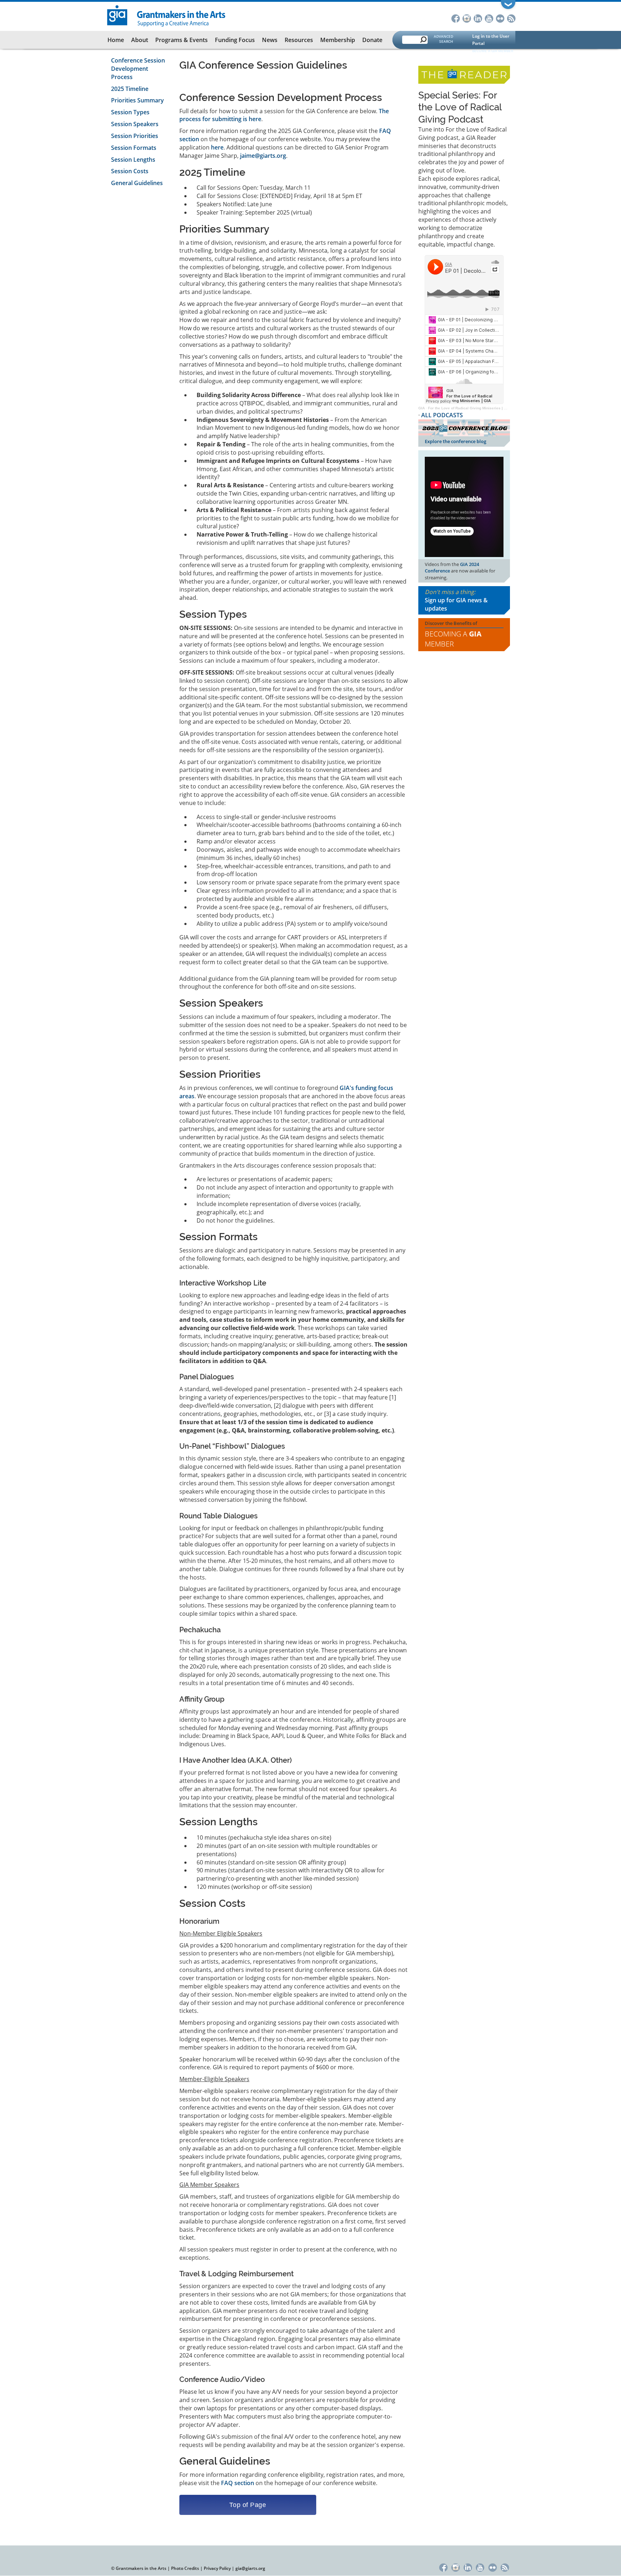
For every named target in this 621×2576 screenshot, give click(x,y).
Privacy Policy (217, 2568)
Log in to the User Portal (491, 40)
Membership (338, 40)
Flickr (500, 18)
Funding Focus (235, 40)
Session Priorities (135, 136)
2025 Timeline (130, 89)
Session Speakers (135, 124)
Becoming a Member (453, 639)
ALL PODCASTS (442, 415)
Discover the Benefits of (453, 634)
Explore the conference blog (456, 441)
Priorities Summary (137, 100)
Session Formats (134, 148)
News (270, 40)
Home (116, 40)
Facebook (456, 18)
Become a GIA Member (493, 51)
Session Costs (130, 171)
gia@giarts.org (250, 2568)
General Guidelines (137, 183)
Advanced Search (443, 39)
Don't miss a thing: (456, 600)
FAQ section (238, 2483)
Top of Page (248, 2505)
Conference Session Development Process (138, 69)
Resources (299, 40)
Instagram (467, 18)
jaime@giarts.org (263, 156)
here (217, 147)
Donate (372, 40)
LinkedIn (478, 18)
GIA (422, 408)
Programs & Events (181, 40)
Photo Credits (185, 2568)
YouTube (489, 18)
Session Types (130, 112)
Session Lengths (133, 160)
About (140, 40)
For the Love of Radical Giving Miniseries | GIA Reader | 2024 (482, 408)
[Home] (167, 15)
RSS (511, 18)
